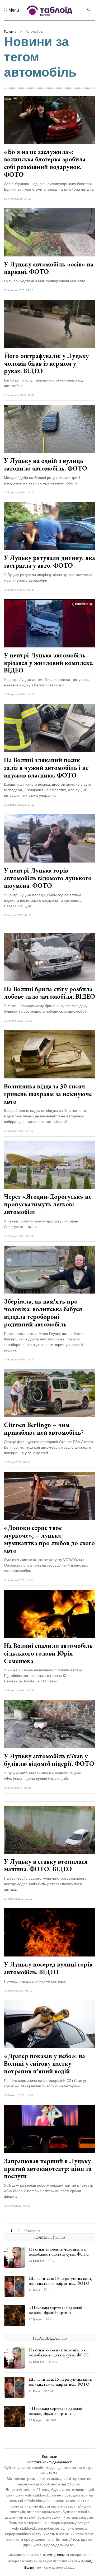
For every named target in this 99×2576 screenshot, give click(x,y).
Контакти (50, 2456)
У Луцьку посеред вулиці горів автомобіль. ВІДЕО (48, 1968)
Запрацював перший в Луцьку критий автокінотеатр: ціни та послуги (48, 2169)
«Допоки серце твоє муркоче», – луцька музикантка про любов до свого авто (49, 1539)
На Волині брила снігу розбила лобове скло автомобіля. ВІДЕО (49, 993)
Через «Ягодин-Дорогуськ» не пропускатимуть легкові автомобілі (48, 1204)
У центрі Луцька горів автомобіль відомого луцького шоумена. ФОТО (48, 878)
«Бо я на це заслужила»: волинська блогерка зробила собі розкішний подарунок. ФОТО (45, 163)
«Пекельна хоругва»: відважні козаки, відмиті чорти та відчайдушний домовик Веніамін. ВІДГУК (58, 2315)
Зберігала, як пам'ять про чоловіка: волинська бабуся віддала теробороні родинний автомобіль (43, 1313)
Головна (10, 32)
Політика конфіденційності (49, 2462)
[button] (11, 10)
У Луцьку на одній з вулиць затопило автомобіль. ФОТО (46, 464)
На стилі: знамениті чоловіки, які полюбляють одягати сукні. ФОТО (59, 2252)
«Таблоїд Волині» (56, 2555)
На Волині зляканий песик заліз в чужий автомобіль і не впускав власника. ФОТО (46, 768)
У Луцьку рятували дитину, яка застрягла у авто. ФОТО (49, 562)
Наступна (32, 2231)
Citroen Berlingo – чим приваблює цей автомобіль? (44, 1429)
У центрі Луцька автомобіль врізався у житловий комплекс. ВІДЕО (49, 663)
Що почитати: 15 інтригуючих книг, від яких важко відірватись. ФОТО (61, 2281)
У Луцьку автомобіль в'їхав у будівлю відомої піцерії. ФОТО (49, 1760)
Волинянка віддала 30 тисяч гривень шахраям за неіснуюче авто (48, 1094)
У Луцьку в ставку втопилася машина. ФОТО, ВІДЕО (46, 1865)
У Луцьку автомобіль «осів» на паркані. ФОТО (49, 268)
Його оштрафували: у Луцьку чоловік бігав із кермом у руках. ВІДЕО (46, 363)
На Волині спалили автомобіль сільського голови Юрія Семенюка (48, 1653)
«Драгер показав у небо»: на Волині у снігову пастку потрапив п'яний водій (44, 2064)
